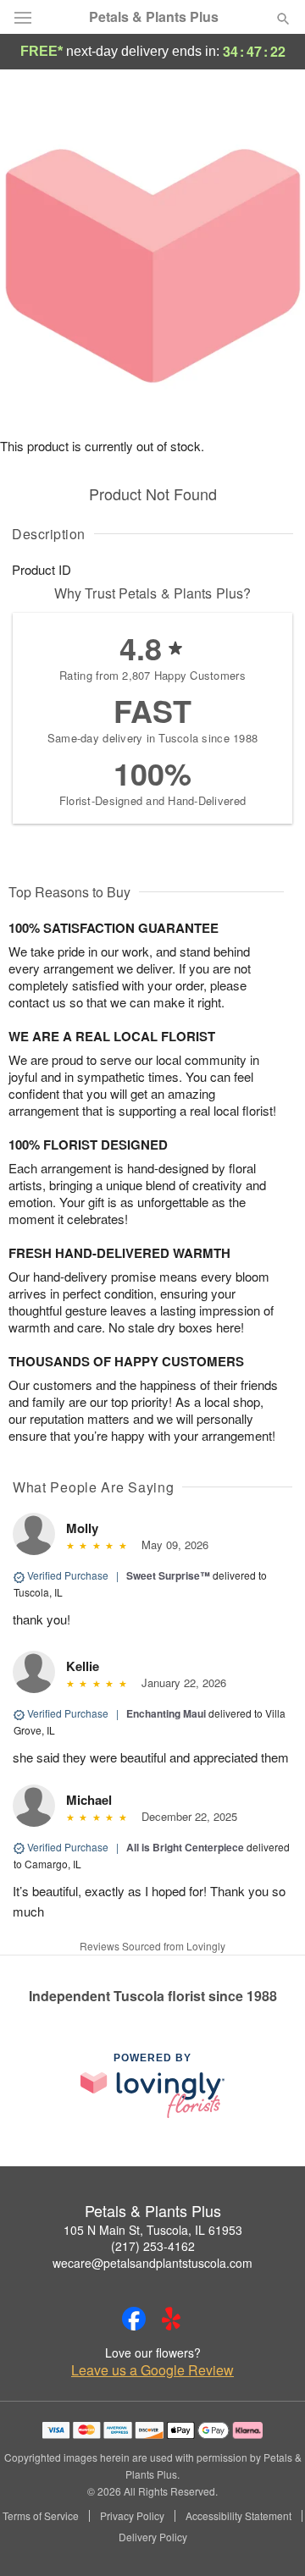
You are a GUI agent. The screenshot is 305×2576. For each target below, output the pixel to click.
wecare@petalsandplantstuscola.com (152, 2263)
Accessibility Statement (238, 2516)
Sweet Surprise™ (168, 1575)
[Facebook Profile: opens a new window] (134, 2319)
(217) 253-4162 (153, 2246)
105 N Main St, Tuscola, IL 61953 (153, 2230)
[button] (269, 2538)
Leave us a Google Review (152, 2370)
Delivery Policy (153, 2537)
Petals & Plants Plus (154, 17)
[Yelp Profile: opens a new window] (171, 2319)
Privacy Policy (132, 2516)
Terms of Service (41, 2516)
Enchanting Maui (166, 1713)
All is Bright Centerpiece (185, 1847)
